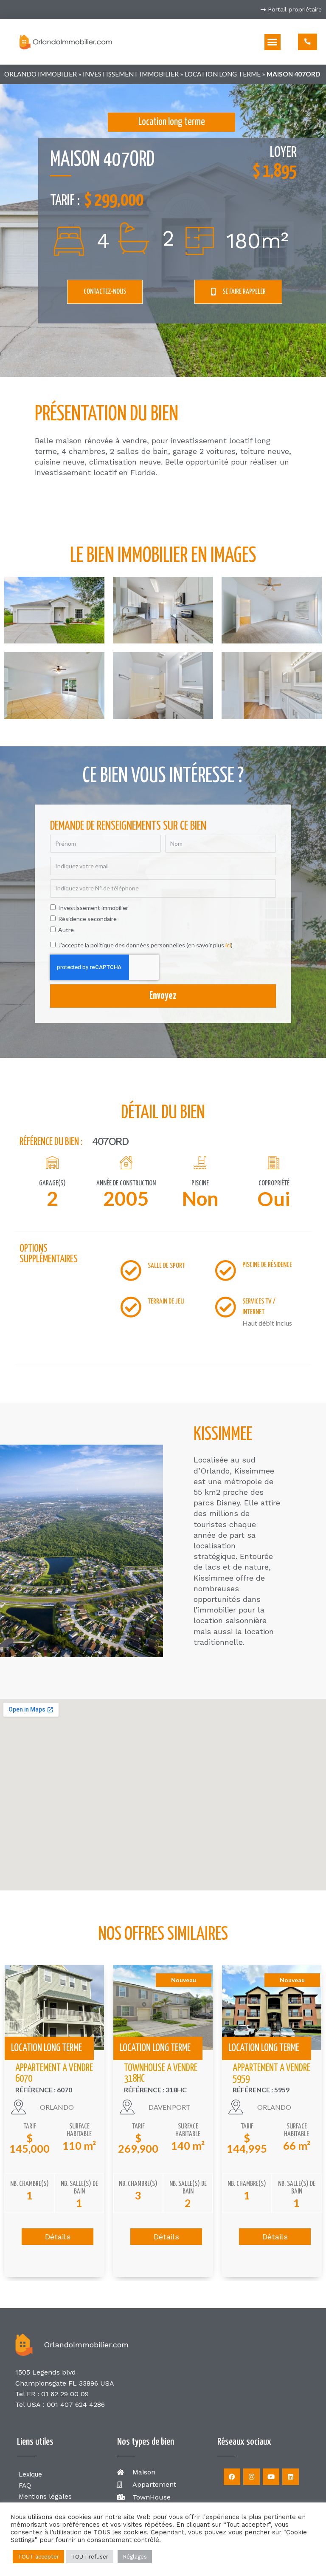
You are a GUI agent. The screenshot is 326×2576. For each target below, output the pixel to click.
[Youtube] (271, 2477)
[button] (273, 42)
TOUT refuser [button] (90, 2557)
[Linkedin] (291, 2477)
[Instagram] (252, 2477)
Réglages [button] (135, 2557)
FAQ (25, 2485)
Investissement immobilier (131, 74)
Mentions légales (45, 2497)
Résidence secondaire (87, 919)
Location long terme (223, 74)
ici (228, 945)
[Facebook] (232, 2477)
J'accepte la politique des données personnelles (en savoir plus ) (145, 945)
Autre (66, 930)
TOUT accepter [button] (38, 2557)
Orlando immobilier (41, 74)
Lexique (30, 2474)
